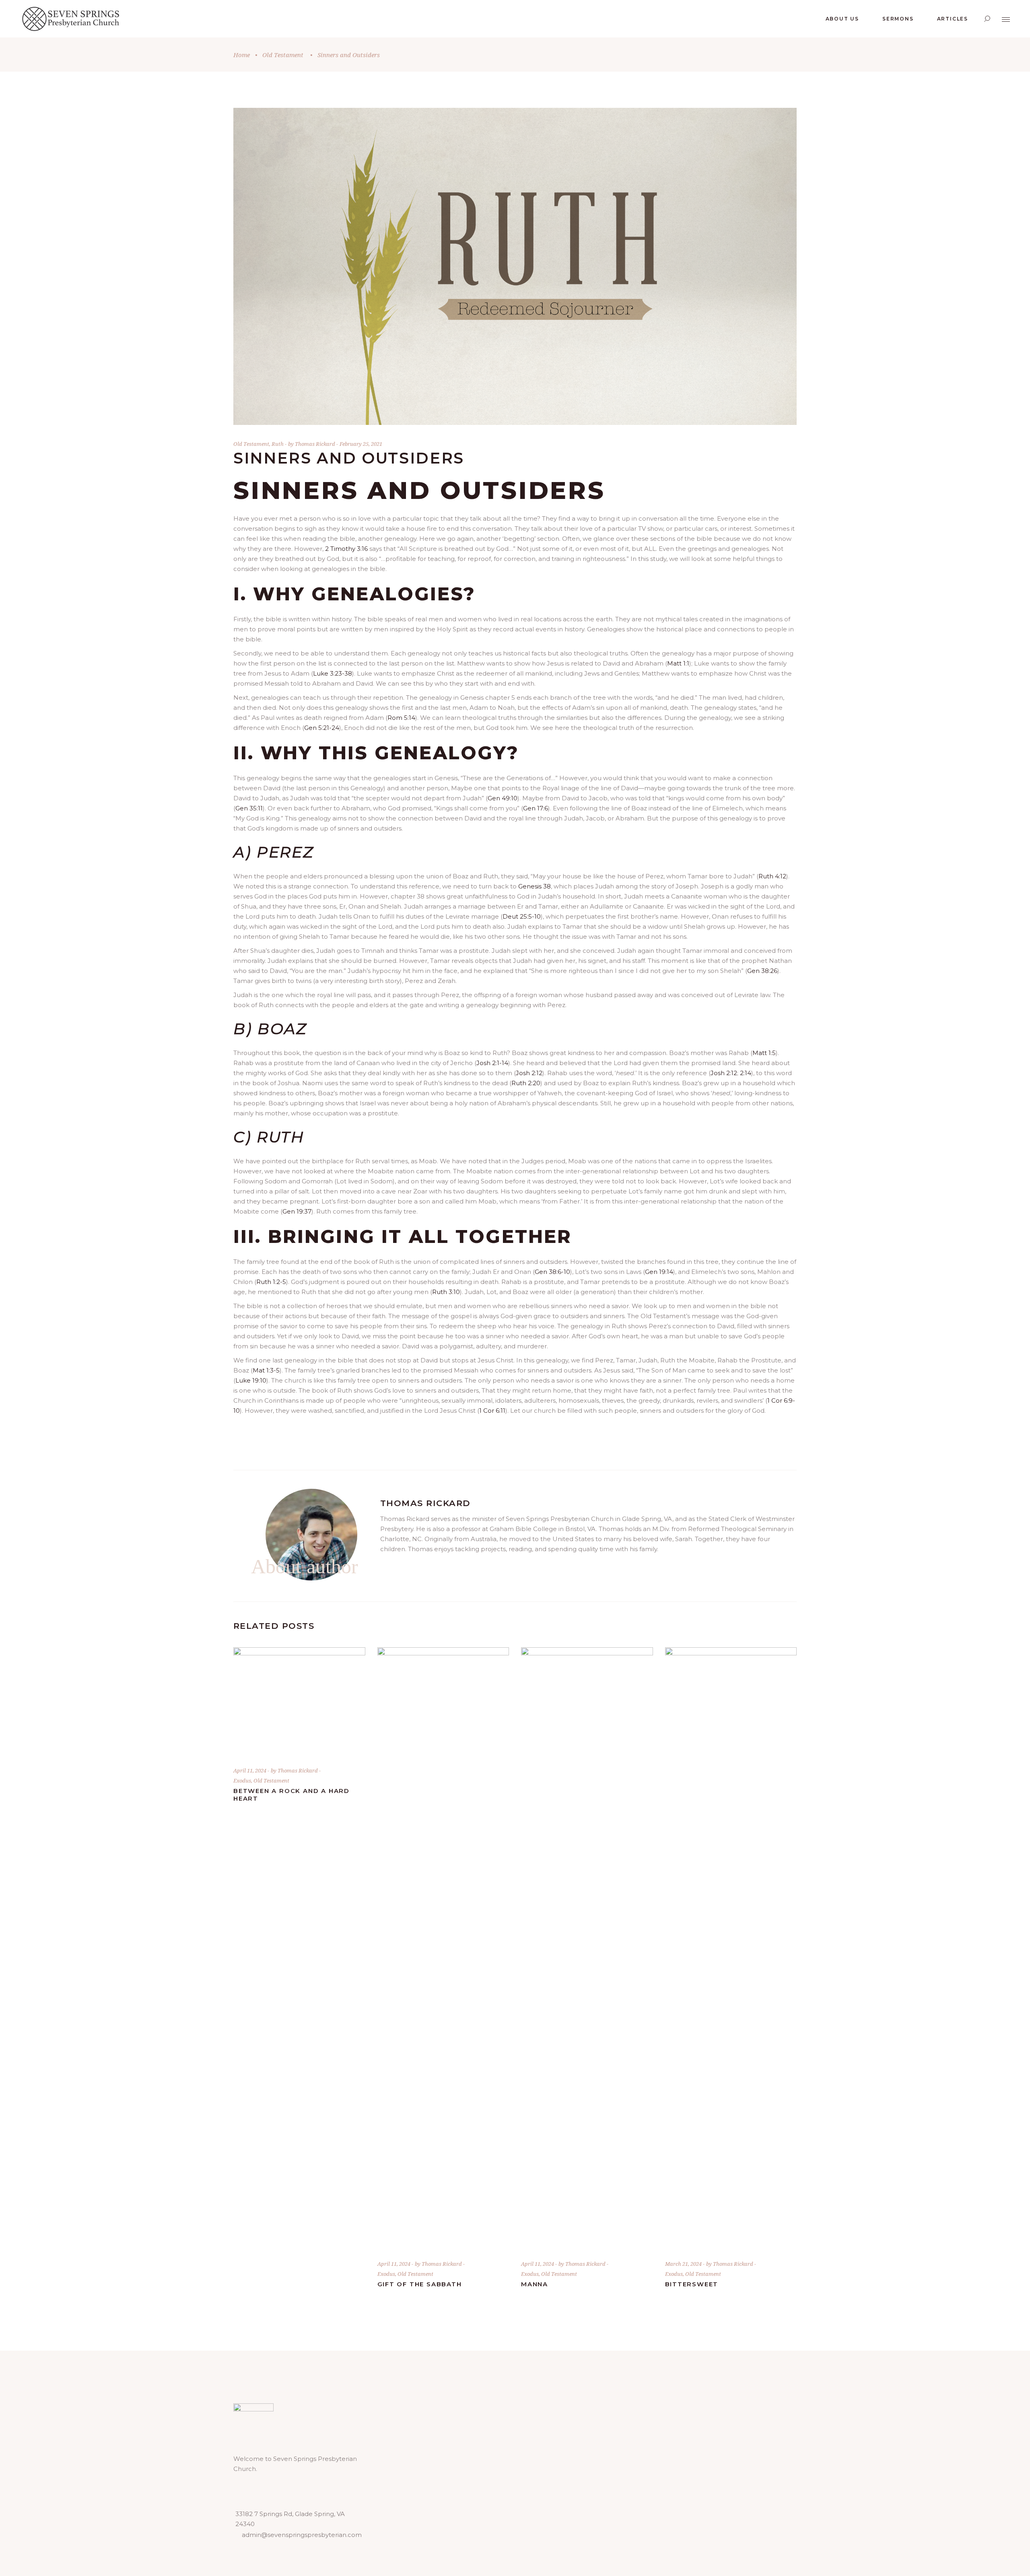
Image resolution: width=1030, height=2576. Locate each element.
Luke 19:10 (251, 1380)
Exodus (242, 1781)
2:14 (746, 1073)
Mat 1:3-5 (266, 1370)
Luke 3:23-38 (333, 673)
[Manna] (587, 1949)
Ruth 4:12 (772, 876)
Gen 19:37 (297, 1211)
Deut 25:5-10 (522, 916)
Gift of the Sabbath (420, 2284)
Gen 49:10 (503, 798)
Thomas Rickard (316, 444)
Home (242, 55)
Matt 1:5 (764, 1053)
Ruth (278, 444)
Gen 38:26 (762, 971)
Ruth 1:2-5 (271, 1282)
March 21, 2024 (684, 2264)
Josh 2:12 (529, 1073)
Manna (535, 2284)
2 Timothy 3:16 (346, 549)
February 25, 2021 (361, 444)
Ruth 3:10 (446, 1292)
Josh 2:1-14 (492, 1063)
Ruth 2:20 (526, 1083)
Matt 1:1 (678, 663)
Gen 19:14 (659, 1272)
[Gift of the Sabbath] (443, 1949)
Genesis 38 (535, 886)
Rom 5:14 (401, 718)
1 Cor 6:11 (492, 1411)
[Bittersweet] (731, 1949)
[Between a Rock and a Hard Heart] (299, 1703)
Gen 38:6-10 (552, 1272)
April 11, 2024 (250, 1770)
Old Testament (283, 55)
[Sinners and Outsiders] (311, 1535)
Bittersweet (692, 2284)
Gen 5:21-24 (322, 728)
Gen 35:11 (249, 808)
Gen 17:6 (536, 808)
